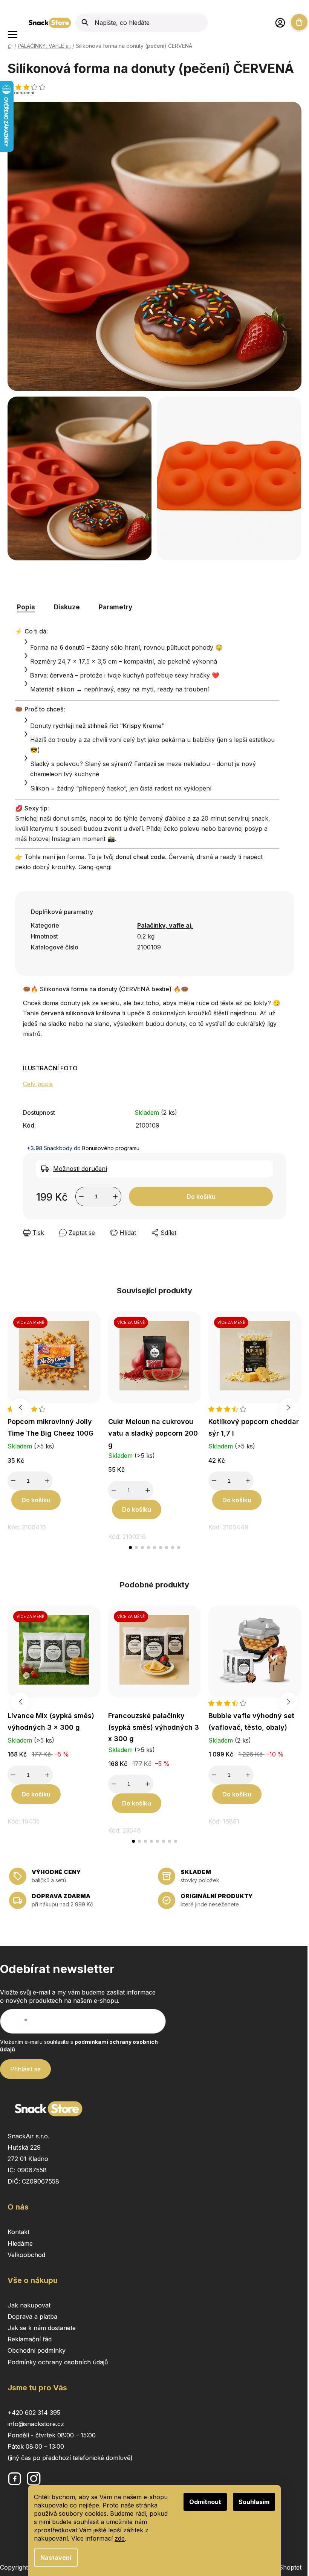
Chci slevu (233, 1315)
